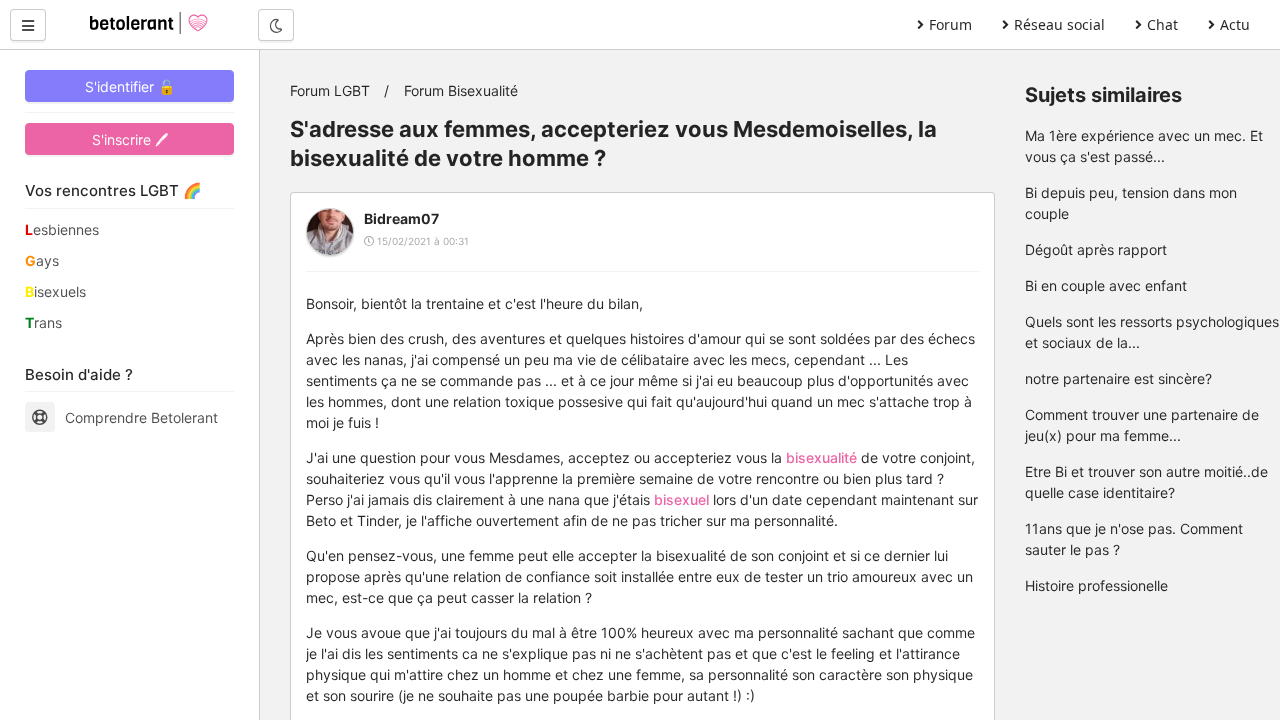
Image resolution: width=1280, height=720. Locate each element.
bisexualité (821, 457)
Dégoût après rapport (1096, 249)
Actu (1235, 24)
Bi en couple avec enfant (1106, 285)
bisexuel (681, 499)
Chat (1162, 24)
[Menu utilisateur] (28, 25)
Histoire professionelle (1096, 585)
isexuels (55, 291)
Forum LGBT (330, 90)
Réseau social (1059, 24)
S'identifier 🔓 (130, 86)
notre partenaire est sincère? (1118, 378)
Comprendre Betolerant (141, 417)
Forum (950, 24)
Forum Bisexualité (461, 90)
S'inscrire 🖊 (130, 139)
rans (43, 322)
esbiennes (62, 229)
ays (42, 260)
